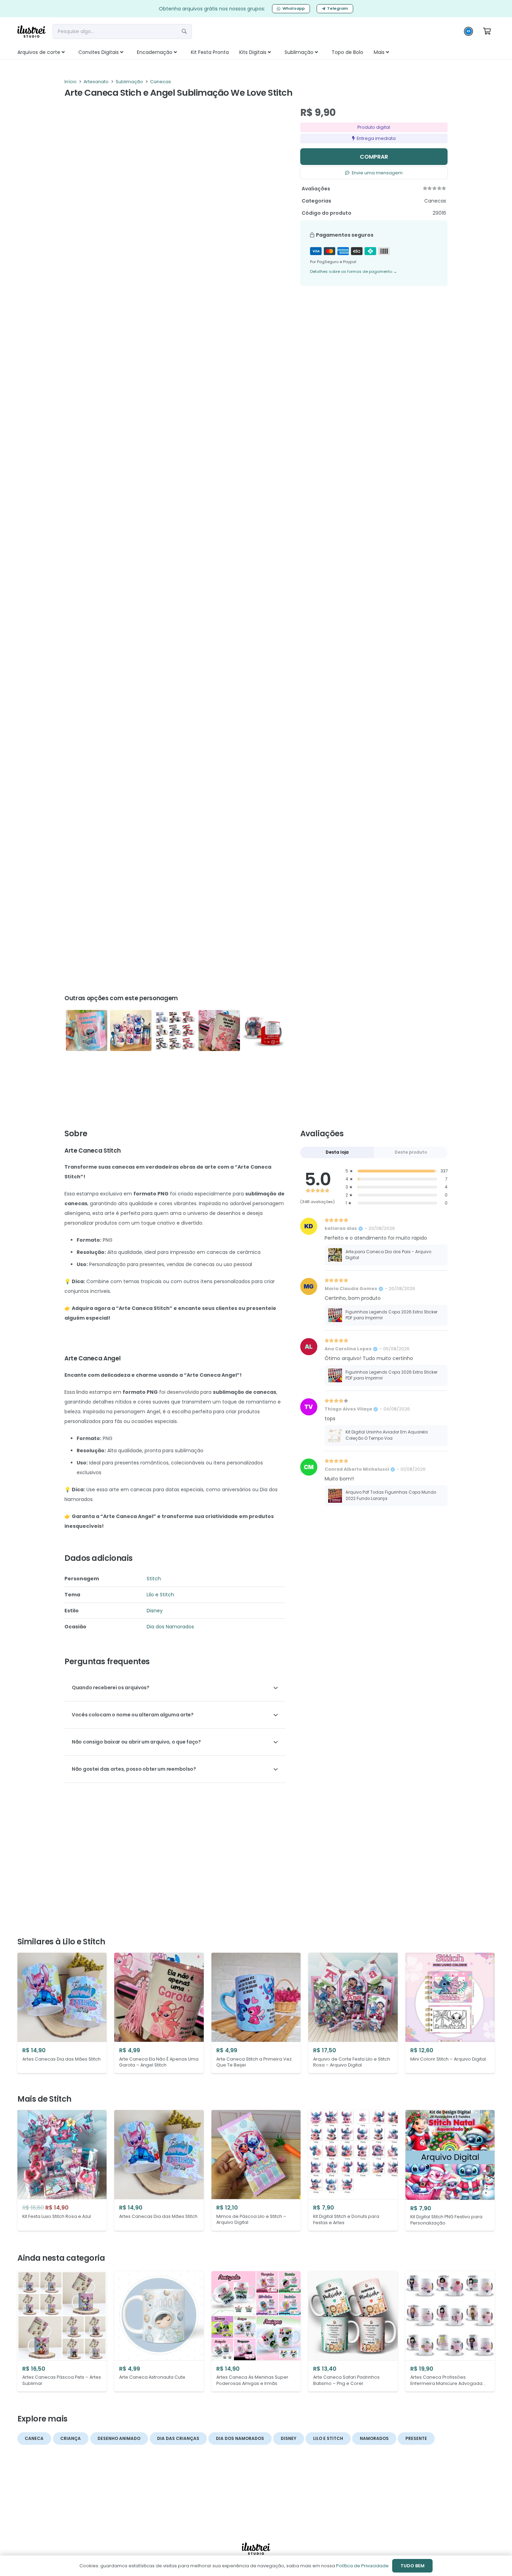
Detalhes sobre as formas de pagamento (354, 271)
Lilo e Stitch (160, 1595)
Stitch (154, 1579)
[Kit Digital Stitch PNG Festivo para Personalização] (450, 2170)
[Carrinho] (487, 31)
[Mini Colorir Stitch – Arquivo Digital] (450, 2013)
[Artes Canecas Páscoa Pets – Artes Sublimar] (62, 2331)
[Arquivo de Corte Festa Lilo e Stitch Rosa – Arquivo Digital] (353, 2013)
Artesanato (96, 82)
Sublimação (129, 82)
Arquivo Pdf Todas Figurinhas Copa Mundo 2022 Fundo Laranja (391, 1495)
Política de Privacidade (362, 2566)
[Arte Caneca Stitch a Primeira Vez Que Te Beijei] (256, 2013)
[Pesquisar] (184, 31)
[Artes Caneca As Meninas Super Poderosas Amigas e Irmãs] (256, 2331)
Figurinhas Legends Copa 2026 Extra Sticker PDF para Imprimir (391, 1315)
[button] (71, 52)
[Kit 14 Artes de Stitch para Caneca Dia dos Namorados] (263, 1031)
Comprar (374, 157)
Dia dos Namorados (170, 1627)
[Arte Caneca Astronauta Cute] (159, 2331)
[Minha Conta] (468, 33)
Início (71, 82)
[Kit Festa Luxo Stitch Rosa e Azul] (62, 2170)
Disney (155, 1611)
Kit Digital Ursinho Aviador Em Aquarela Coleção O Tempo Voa (387, 1435)
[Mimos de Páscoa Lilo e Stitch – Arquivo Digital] (256, 2170)
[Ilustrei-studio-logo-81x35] (32, 31)
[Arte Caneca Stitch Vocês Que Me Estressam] (87, 1031)
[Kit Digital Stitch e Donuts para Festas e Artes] (353, 2170)
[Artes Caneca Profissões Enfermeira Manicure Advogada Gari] (450, 2331)
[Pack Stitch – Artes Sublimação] (131, 1031)
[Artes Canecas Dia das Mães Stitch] (62, 2013)
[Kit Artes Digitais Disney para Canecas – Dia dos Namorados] (175, 1031)
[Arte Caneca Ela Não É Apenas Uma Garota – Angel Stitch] (219, 1031)
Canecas (161, 82)
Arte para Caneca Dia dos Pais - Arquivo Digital (388, 1255)
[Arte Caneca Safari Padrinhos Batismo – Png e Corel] (353, 2331)
